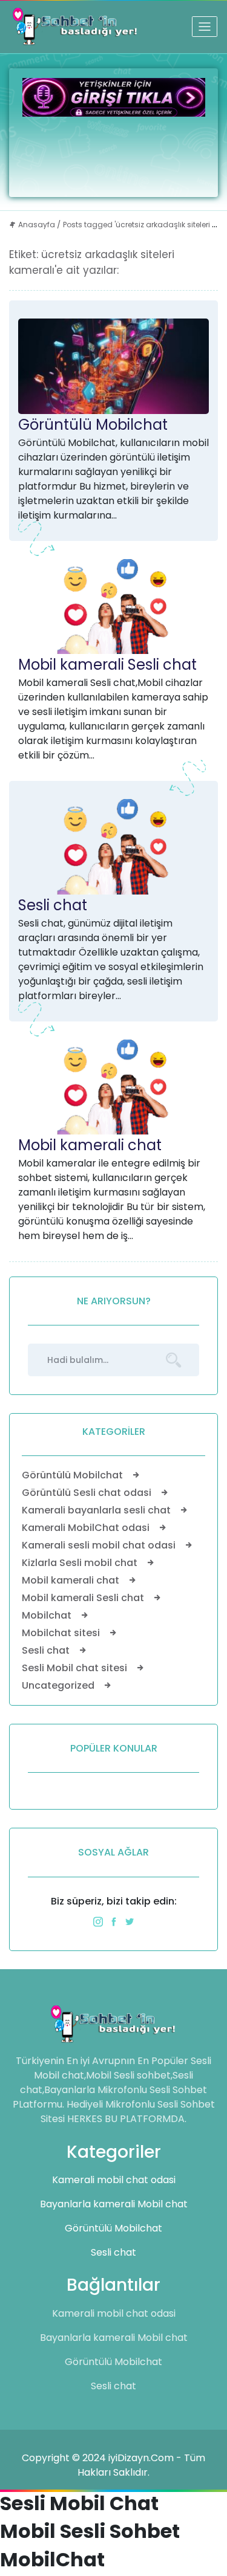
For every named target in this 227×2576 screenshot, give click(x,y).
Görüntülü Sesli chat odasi (88, 1493)
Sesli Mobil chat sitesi (76, 1668)
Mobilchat (48, 1615)
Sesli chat (53, 905)
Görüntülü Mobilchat (93, 425)
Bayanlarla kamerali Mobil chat (114, 2204)
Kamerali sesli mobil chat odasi (100, 1545)
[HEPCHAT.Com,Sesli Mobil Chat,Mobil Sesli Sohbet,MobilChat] (76, 27)
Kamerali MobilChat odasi (87, 1528)
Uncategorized (59, 1685)
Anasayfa (36, 225)
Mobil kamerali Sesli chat (107, 665)
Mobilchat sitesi (62, 1633)
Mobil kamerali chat (90, 1145)
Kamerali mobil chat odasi (114, 2180)
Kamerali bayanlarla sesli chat (97, 1510)
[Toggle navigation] (205, 27)
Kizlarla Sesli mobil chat (81, 1563)
